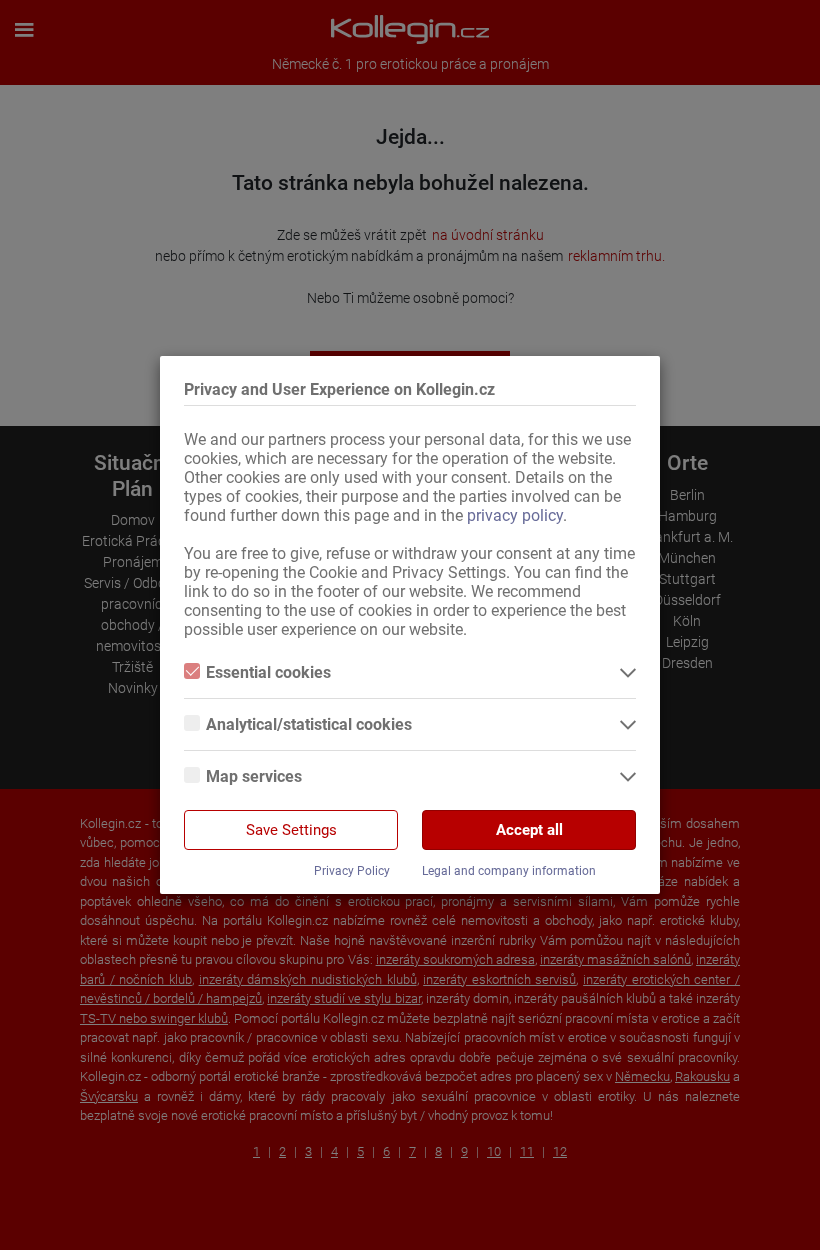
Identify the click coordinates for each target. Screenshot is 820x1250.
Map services (254, 776)
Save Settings (291, 830)
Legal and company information (509, 871)
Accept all (529, 830)
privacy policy (515, 515)
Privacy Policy (352, 871)
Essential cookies (268, 672)
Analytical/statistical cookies (309, 724)
